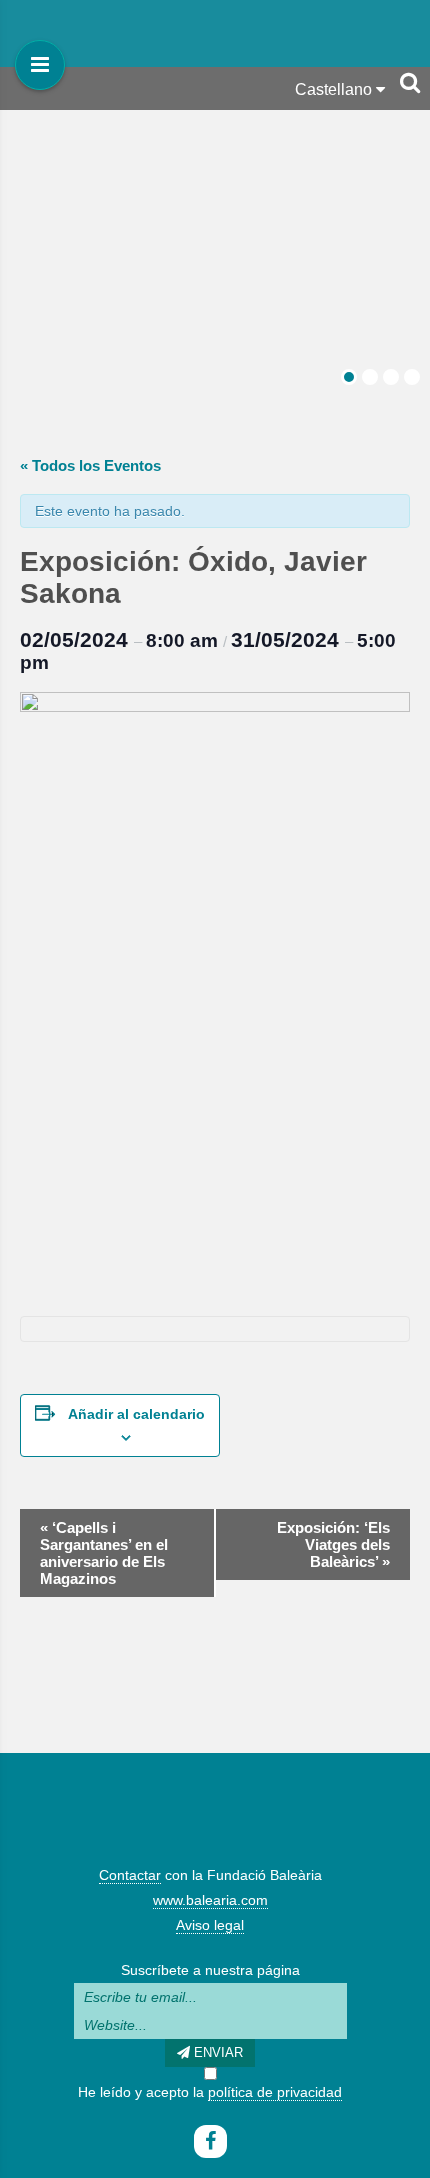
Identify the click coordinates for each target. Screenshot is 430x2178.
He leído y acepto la (210, 2092)
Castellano (335, 89)
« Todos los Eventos (90, 465)
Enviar (216, 2052)
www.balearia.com (210, 1900)
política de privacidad (275, 2092)
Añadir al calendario (136, 1414)
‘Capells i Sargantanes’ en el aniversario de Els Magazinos (104, 1553)
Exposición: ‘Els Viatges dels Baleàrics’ (333, 1544)
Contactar (130, 1875)
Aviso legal (210, 1925)
